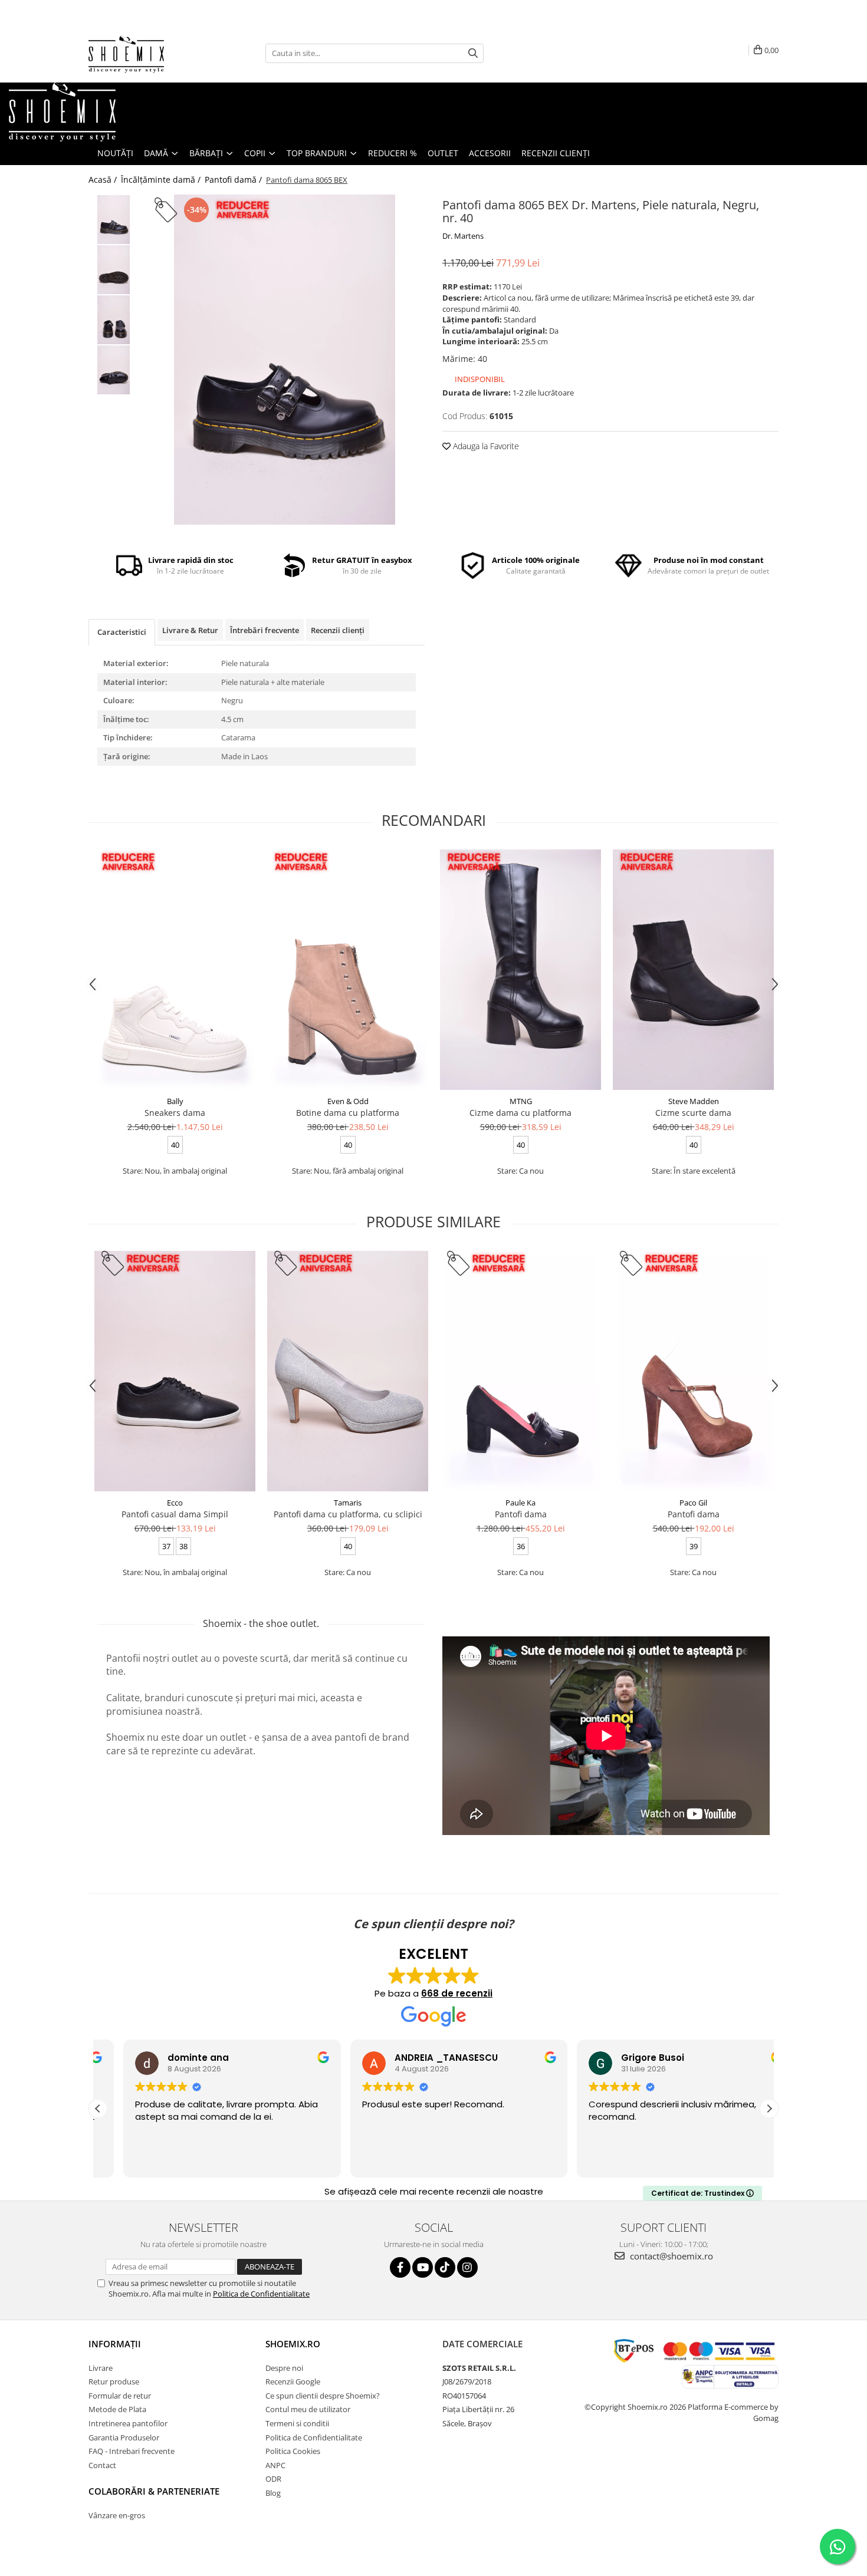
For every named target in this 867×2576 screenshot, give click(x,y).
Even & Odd (348, 1101)
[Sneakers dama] (175, 970)
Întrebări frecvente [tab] (265, 630)
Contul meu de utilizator (308, 2409)
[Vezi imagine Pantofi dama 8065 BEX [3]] (114, 370)
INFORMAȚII (115, 2344)
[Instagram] (467, 2267)
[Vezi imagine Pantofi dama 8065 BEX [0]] (114, 220)
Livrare (101, 2368)
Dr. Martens (463, 236)
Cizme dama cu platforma (520, 1113)
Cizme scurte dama (693, 1113)
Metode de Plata (117, 2409)
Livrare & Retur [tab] (190, 630)
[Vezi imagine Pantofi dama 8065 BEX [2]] (114, 320)
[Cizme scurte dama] (693, 970)
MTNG (521, 1101)
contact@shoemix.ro (670, 2256)
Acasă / (104, 179)
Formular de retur (120, 2396)
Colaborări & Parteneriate (154, 2491)
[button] (769, 2109)
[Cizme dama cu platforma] (520, 970)
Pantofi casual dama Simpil (175, 1514)
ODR (273, 2479)
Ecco (175, 1503)
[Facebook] (400, 2267)
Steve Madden (694, 1101)
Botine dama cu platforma (348, 1113)
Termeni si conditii (297, 2423)
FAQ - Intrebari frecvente (132, 2451)
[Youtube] (423, 2267)
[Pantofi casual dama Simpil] (175, 1371)
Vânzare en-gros (117, 2515)
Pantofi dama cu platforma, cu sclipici (348, 1514)
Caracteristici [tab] (122, 632)
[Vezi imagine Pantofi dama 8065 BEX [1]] (114, 270)
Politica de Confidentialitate (261, 2294)
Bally (175, 1101)
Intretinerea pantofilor (128, 2423)
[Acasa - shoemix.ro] (147, 53)
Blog (273, 2493)
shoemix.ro (293, 2344)
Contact (102, 2465)
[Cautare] (473, 53)
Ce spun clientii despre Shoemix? (323, 2396)
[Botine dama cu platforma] (348, 970)
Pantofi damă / (234, 179)
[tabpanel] (285, 360)
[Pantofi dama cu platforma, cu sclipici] (348, 1371)
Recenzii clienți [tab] (338, 630)
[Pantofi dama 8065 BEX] (285, 360)
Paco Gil (693, 1503)
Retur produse (114, 2381)
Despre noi (284, 2368)
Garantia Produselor (124, 2437)
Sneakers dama (175, 1113)
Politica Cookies (293, 2451)
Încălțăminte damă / (162, 179)
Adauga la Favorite (485, 446)
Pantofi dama (521, 1514)
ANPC (275, 2465)
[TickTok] (445, 2267)
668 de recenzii (457, 1993)
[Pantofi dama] (520, 1371)
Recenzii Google (293, 2381)
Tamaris (348, 1503)
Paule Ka (520, 1503)
